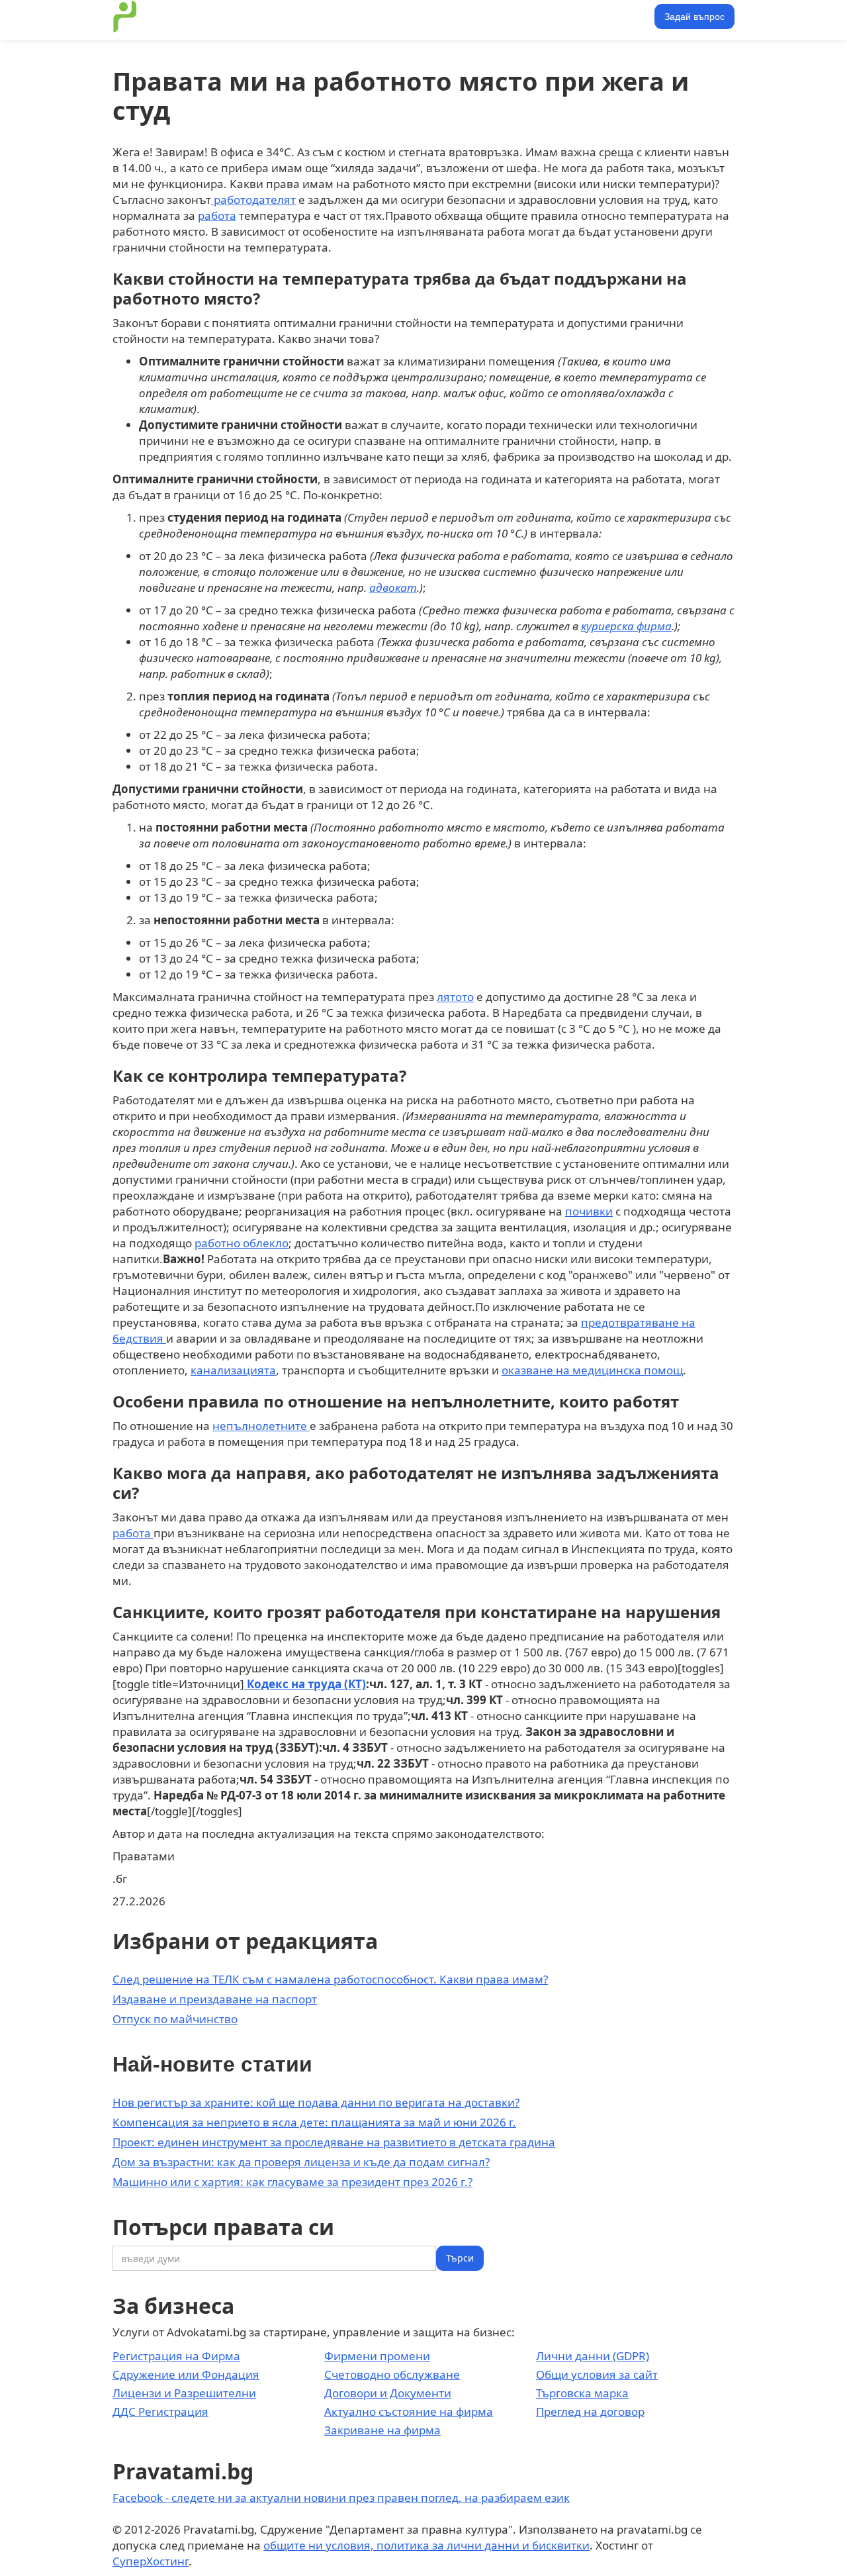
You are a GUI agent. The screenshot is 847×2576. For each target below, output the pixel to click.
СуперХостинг (151, 2561)
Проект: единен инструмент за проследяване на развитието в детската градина (334, 2142)
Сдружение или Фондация (186, 2374)
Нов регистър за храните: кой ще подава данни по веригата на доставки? (316, 2102)
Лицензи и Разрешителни (184, 2393)
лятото (455, 997)
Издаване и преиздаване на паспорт (215, 1999)
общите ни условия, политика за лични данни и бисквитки (426, 2545)
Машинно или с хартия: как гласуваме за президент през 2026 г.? (292, 2182)
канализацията (233, 1370)
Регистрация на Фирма (176, 2356)
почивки (589, 1211)
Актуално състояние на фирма (409, 2411)
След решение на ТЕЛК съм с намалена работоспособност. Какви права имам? (330, 1979)
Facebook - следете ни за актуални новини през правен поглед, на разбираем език (341, 2498)
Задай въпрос (694, 17)
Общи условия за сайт (597, 2374)
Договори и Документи (388, 2393)
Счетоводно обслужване (392, 2374)
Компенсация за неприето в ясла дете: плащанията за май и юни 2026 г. (314, 2122)
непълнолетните (261, 1426)
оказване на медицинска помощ (592, 1370)
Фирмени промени (377, 2356)
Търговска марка (582, 2393)
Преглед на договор (590, 2411)
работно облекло (242, 1243)
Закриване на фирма (382, 2430)
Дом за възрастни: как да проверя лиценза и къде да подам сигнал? (301, 2162)
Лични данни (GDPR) (593, 2356)
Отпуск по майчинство (175, 2019)
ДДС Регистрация (160, 2411)
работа (217, 215)
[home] (125, 17)
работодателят (253, 200)
